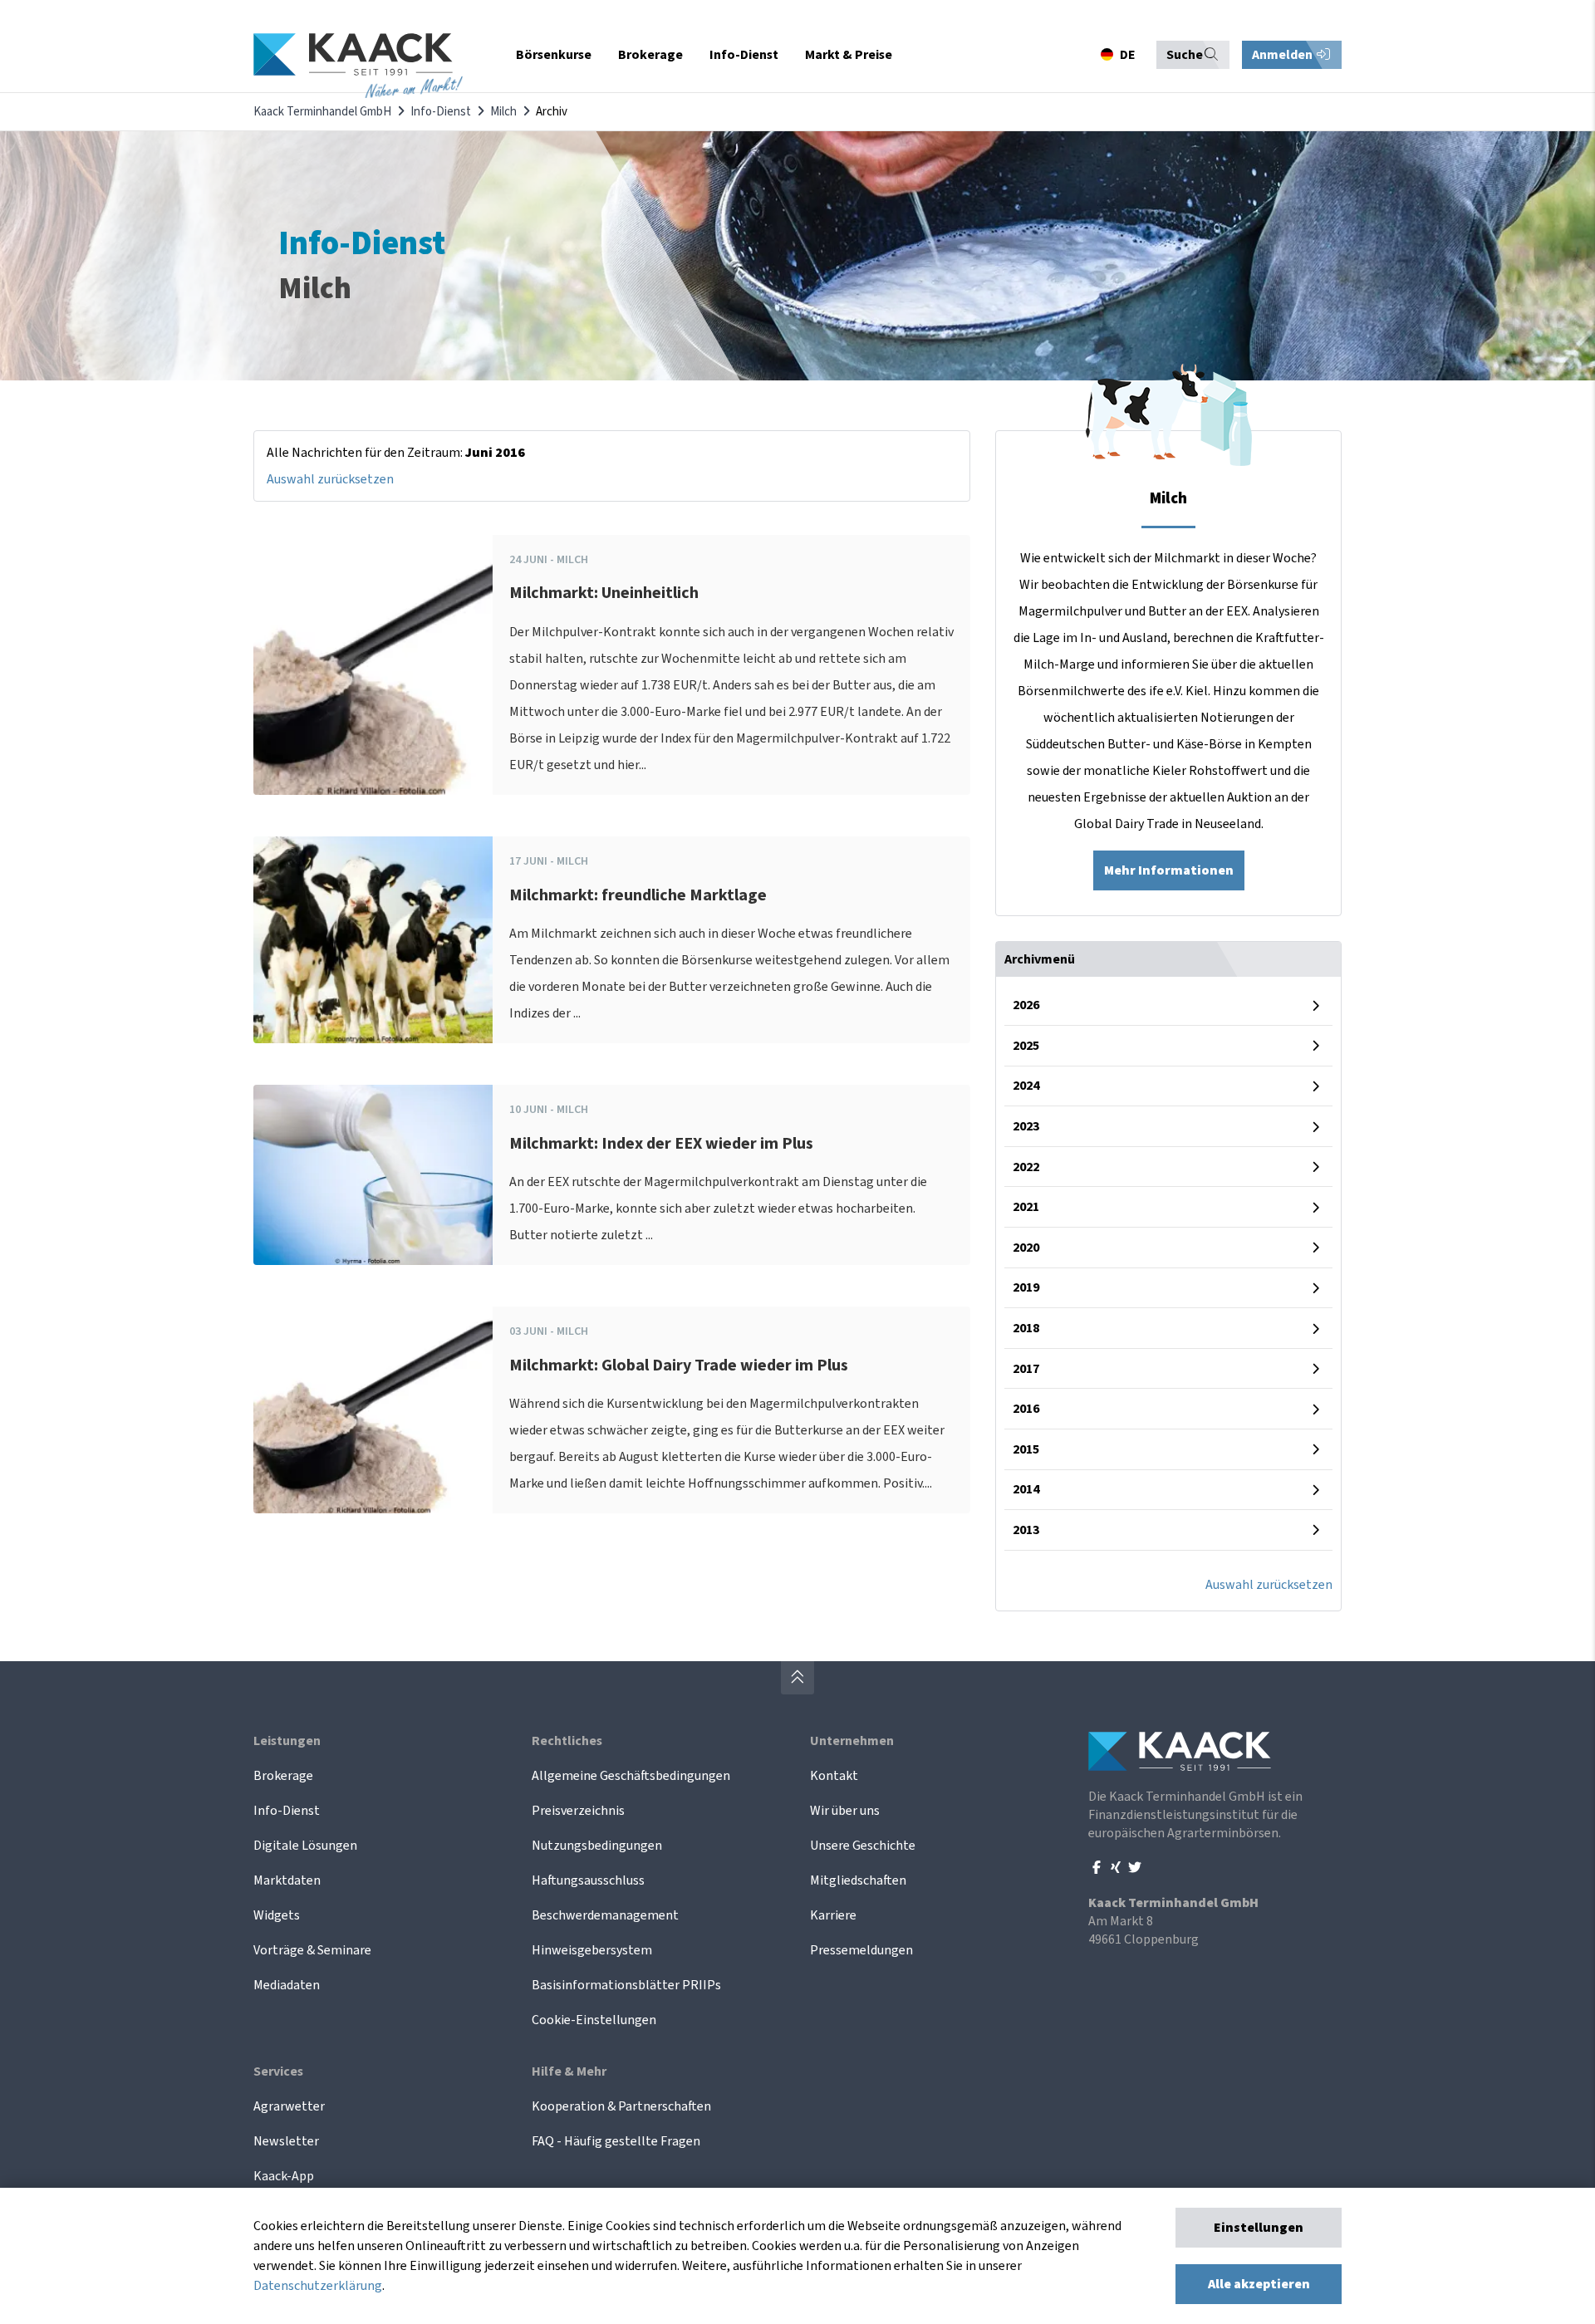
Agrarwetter (289, 2106)
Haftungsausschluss (588, 1880)
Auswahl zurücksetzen (330, 479)
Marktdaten (287, 1880)
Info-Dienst (441, 112)
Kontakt (834, 1776)
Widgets (277, 1915)
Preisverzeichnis (578, 1811)
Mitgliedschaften (858, 1880)
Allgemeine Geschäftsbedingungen (631, 1776)
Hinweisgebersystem (592, 1950)
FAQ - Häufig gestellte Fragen (616, 2141)
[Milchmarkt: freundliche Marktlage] (373, 940)
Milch (503, 112)
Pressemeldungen (861, 1950)
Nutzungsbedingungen (597, 1846)
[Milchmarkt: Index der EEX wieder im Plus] (373, 1175)
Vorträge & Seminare (312, 1950)
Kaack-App (284, 2176)
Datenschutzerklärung (318, 2286)
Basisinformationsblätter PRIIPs (626, 1985)
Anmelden (1283, 55)
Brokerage (283, 1776)
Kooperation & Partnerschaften (621, 2106)
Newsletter (286, 2141)
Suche (1185, 55)
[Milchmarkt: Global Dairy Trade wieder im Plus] (373, 1410)
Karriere (833, 1915)
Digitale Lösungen (305, 1846)
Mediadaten (287, 1985)
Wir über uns (845, 1811)
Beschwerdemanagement (605, 1915)
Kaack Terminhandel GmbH (322, 112)
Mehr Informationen (1169, 870)
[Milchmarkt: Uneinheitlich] (373, 665)
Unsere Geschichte (863, 1846)
